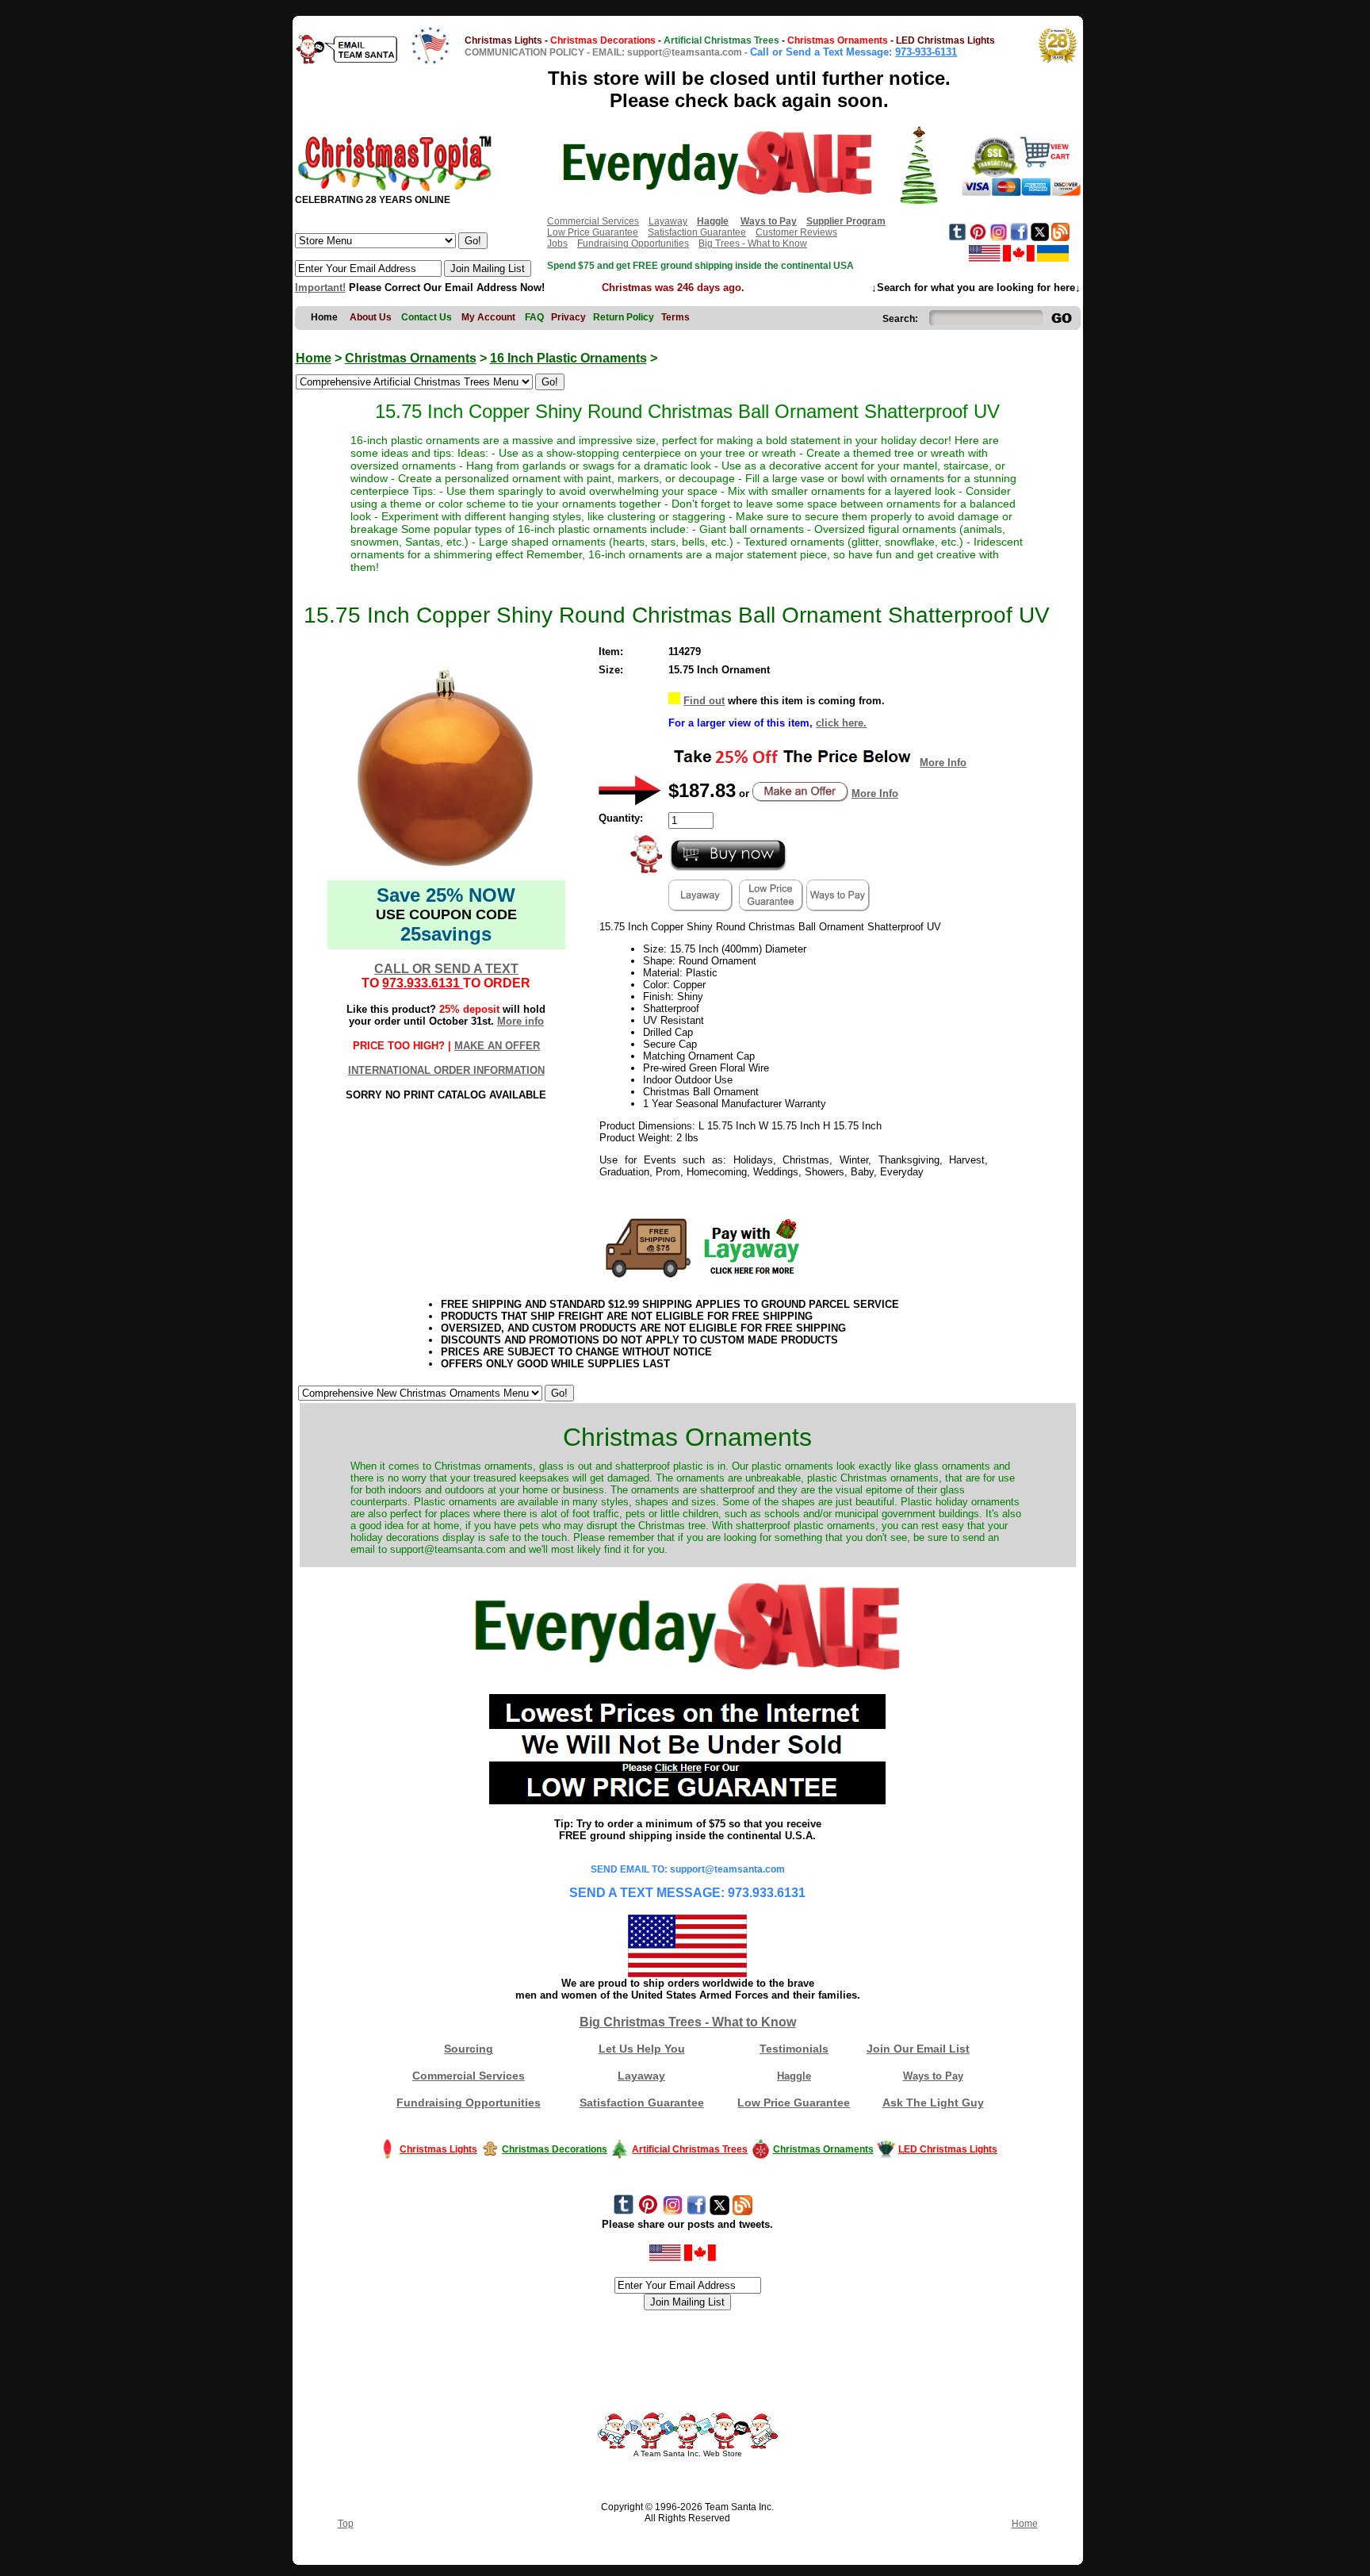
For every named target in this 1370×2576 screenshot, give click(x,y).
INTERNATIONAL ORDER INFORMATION (446, 1070)
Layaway (668, 221)
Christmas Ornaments (411, 358)
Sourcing (469, 2049)
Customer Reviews (796, 232)
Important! (320, 287)
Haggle (794, 2076)
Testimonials (794, 2049)
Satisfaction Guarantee (697, 232)
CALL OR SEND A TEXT (446, 969)
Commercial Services (593, 221)
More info (520, 1021)
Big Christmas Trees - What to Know (688, 2022)
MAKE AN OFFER (497, 1046)
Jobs (557, 243)
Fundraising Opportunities (633, 243)
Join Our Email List (918, 2049)
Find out (704, 701)
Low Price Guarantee (593, 232)
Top (346, 2524)
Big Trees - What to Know (753, 243)
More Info (943, 763)
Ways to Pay (933, 2076)
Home (314, 358)
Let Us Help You (642, 2049)
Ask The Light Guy (933, 2103)
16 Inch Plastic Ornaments (568, 358)
